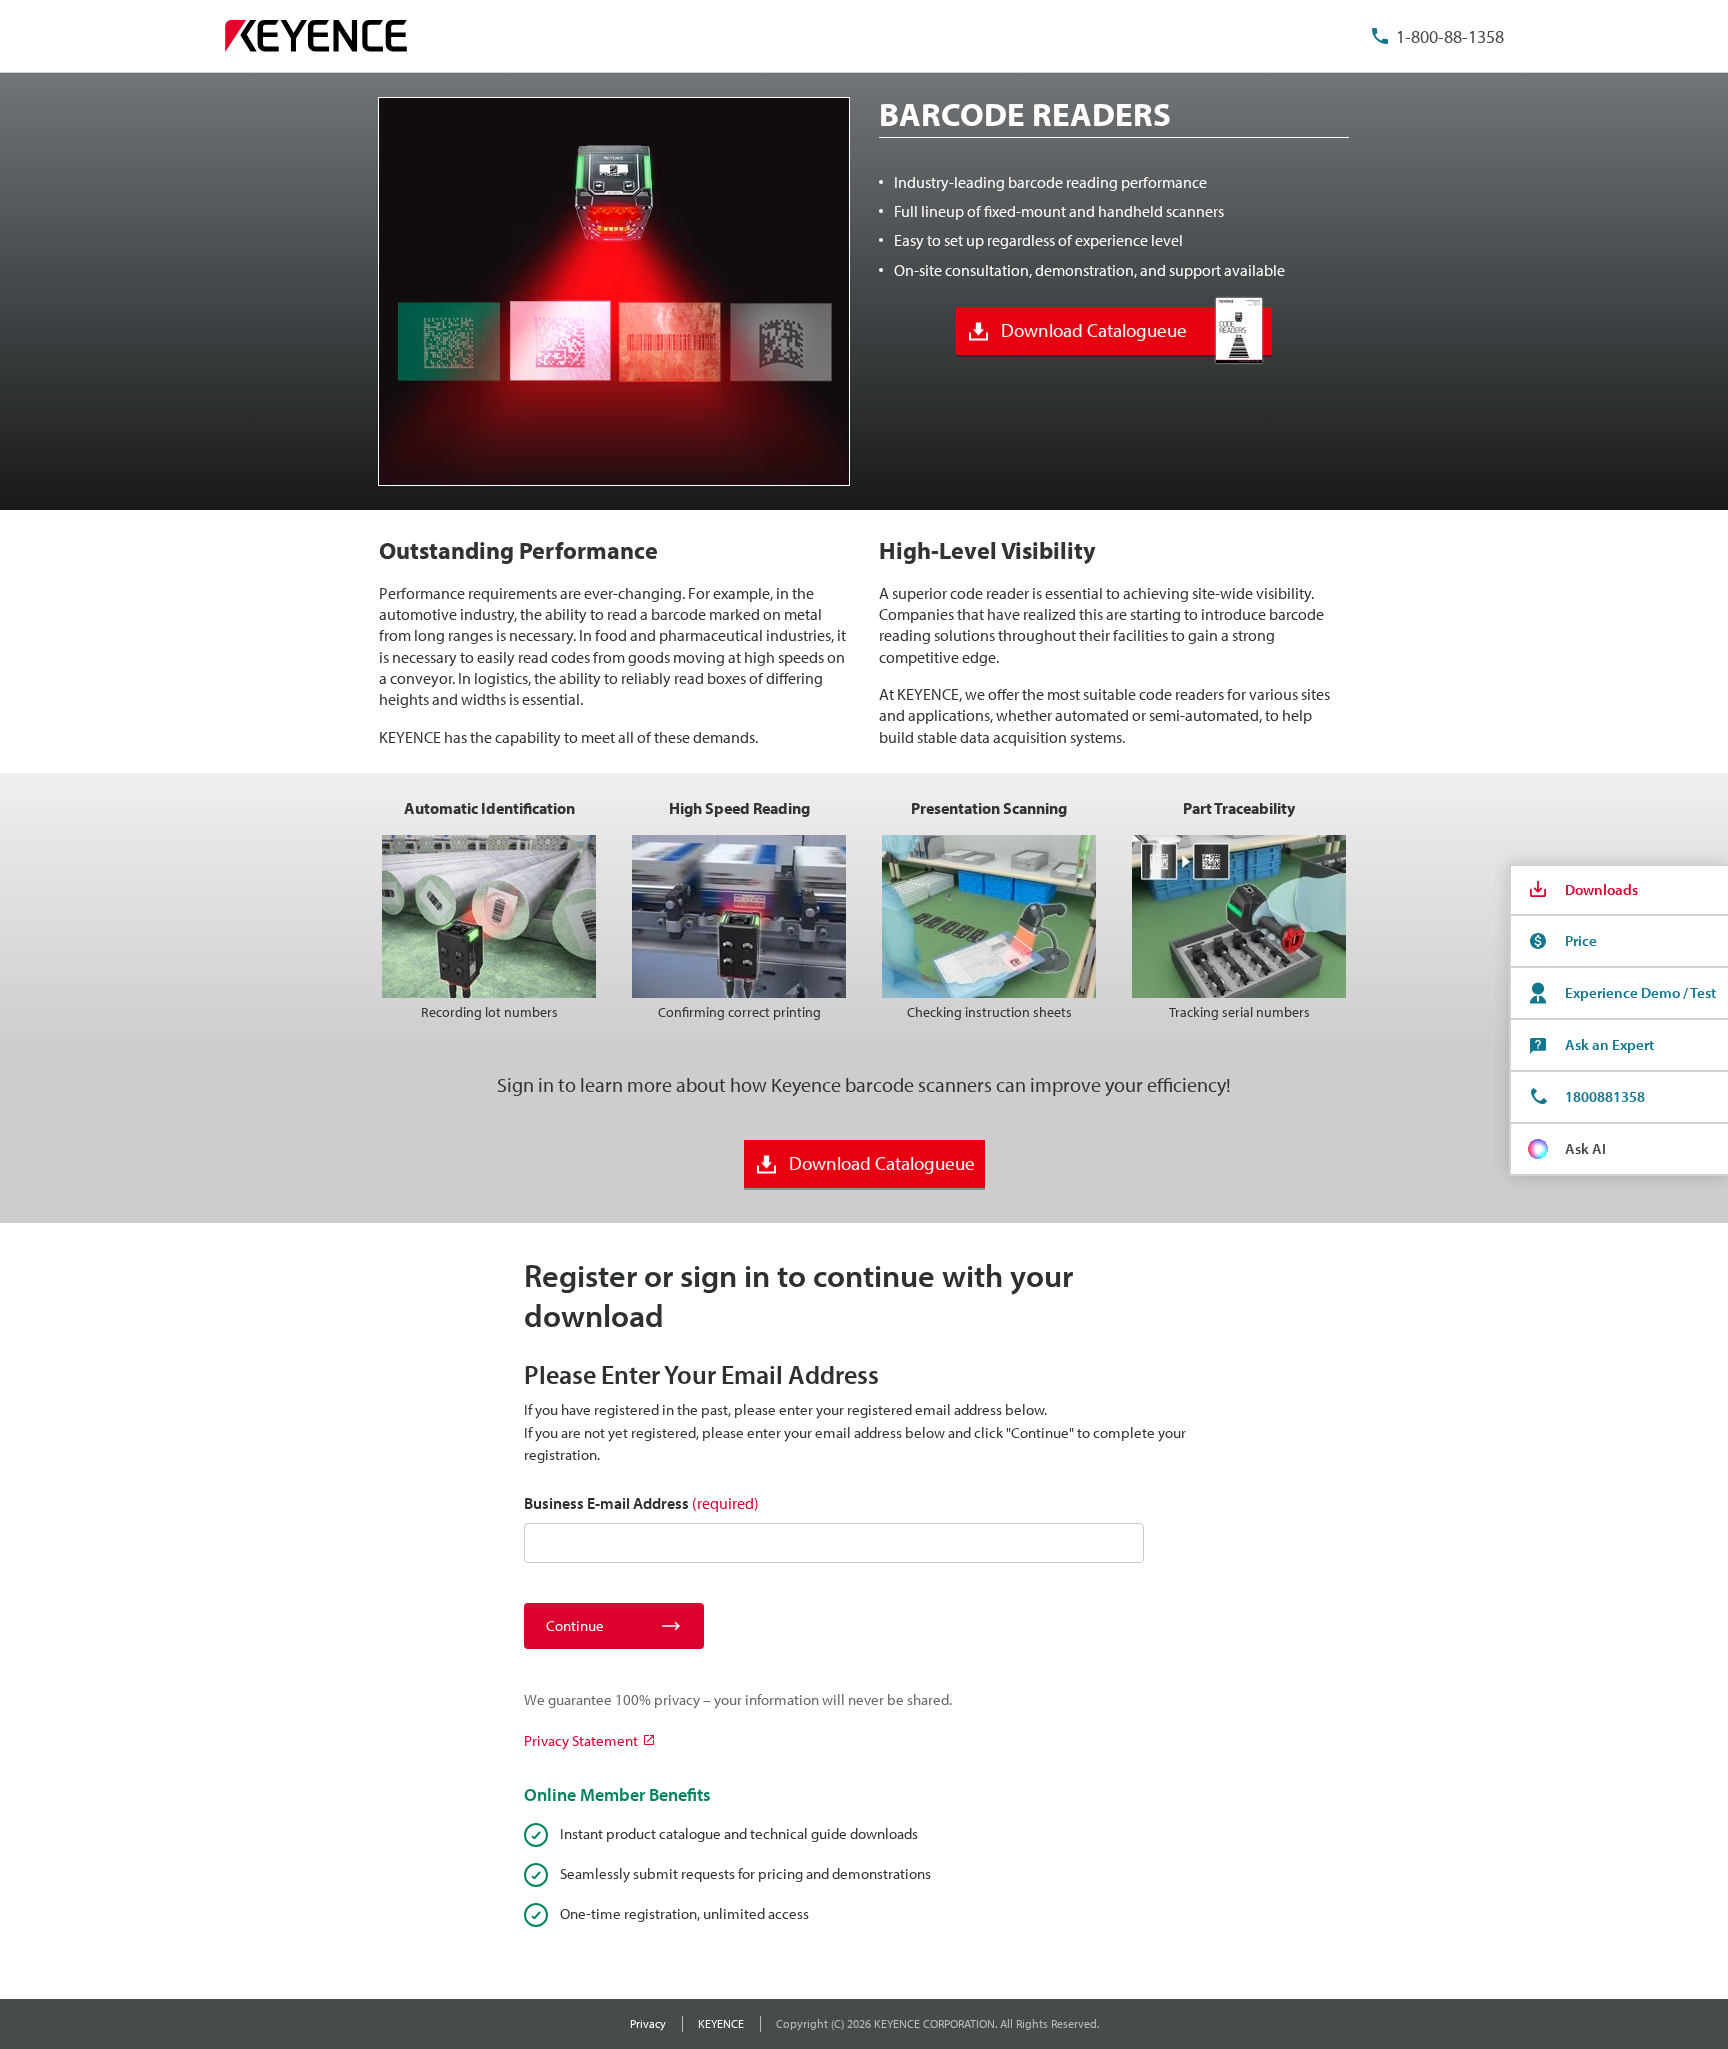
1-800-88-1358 (1450, 36)
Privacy (648, 2023)
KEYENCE (721, 2023)
